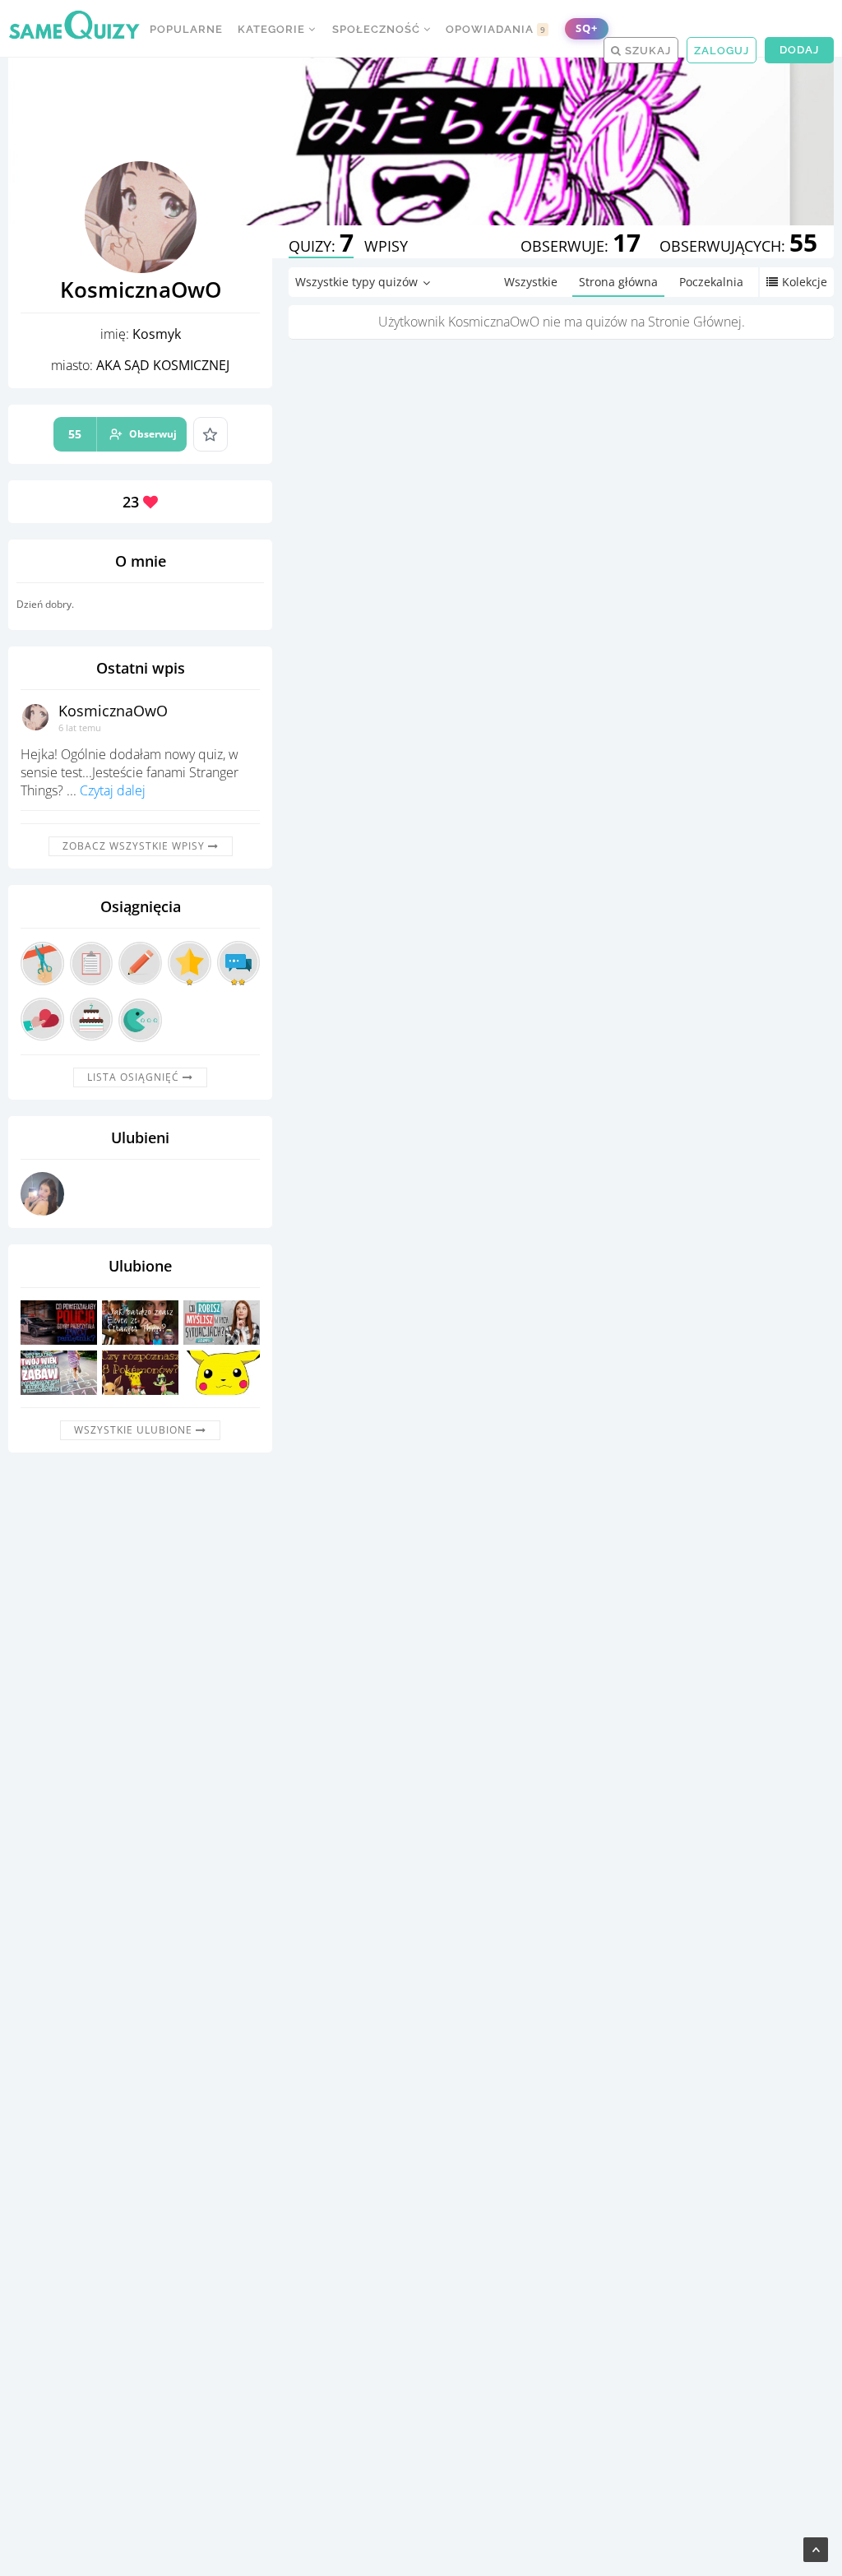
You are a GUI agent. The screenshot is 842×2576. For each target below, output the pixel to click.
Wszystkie (531, 282)
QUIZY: (321, 246)
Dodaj (799, 50)
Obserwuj (123, 434)
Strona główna (618, 282)
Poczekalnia (711, 282)
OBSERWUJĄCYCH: (738, 246)
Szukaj (646, 51)
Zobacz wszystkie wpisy (135, 846)
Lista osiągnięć (135, 1077)
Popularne (186, 29)
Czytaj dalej (113, 790)
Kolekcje (805, 282)
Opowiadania (496, 29)
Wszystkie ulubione (135, 1430)
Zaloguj (722, 51)
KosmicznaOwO (113, 711)
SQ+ (587, 28)
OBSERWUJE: (581, 246)
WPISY (386, 246)
